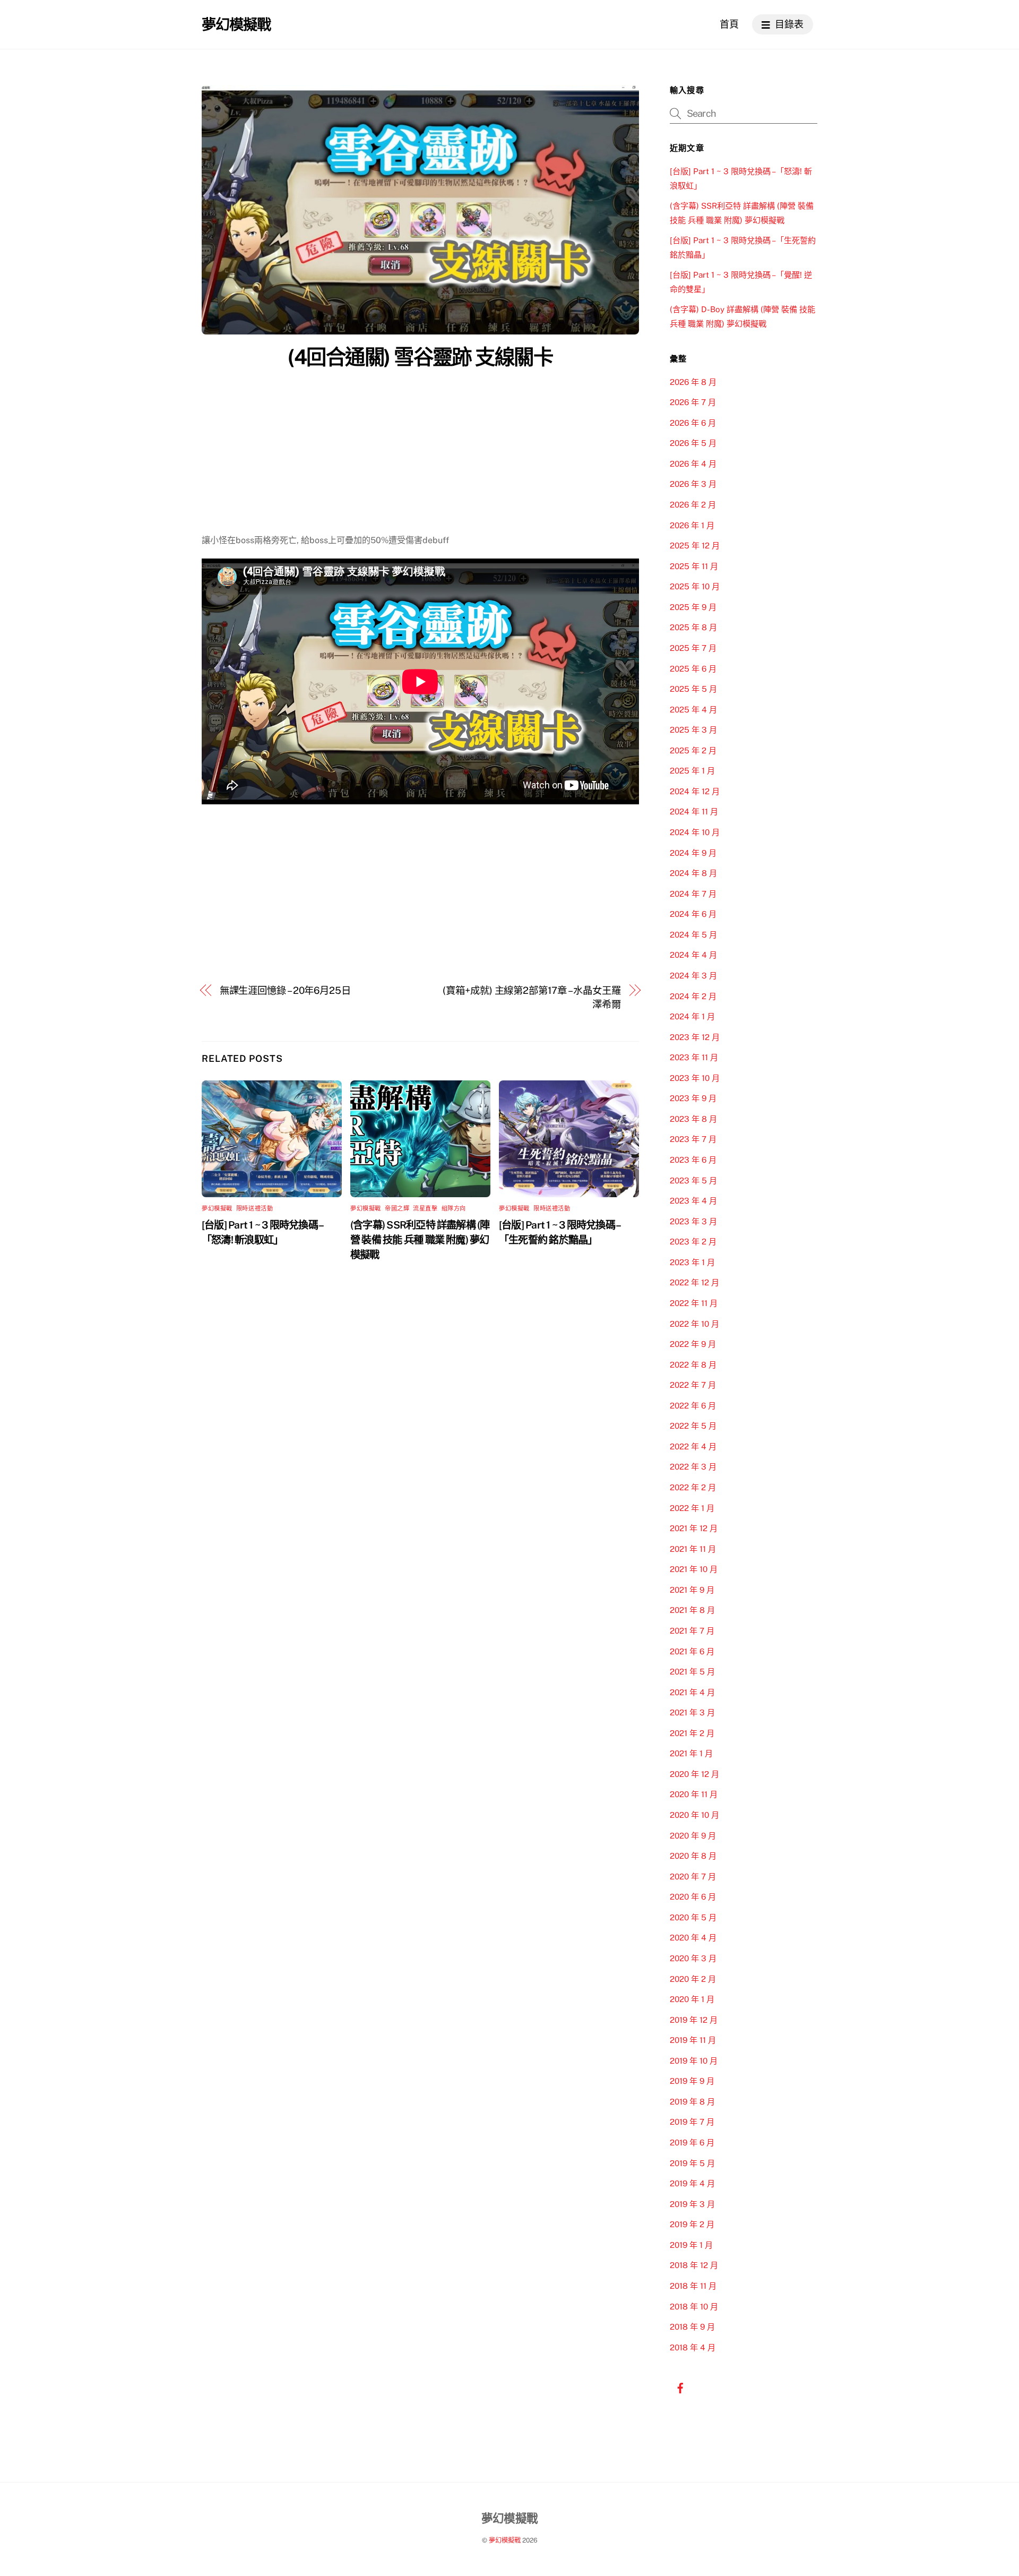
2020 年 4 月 (693, 1938)
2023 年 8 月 (693, 1119)
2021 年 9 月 (692, 1590)
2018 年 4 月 (693, 2347)
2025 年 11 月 (694, 566)
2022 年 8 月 (693, 1365)
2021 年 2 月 (692, 1733)
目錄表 (788, 24)
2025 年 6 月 (693, 669)
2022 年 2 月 (693, 1487)
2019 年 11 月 (693, 2040)
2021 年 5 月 (692, 1672)
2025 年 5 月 (693, 689)
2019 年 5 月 (692, 2163)
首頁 (729, 24)
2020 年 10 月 (694, 1815)
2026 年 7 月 (693, 402)
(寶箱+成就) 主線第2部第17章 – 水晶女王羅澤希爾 (532, 997)
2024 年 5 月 (693, 935)
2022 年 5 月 (693, 1426)
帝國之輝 (397, 1208)
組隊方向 (454, 1208)
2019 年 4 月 (692, 2183)
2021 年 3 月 (692, 1712)
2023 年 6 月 (693, 1160)
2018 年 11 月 (693, 2286)
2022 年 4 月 (693, 1446)
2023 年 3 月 (693, 1221)
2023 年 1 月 (692, 1262)
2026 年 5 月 (693, 443)
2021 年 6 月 (692, 1651)
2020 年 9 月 (693, 1836)
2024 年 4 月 (693, 955)
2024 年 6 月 (693, 914)
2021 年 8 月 (692, 1610)
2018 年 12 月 (694, 2265)
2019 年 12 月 (694, 2020)
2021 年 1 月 (691, 1753)
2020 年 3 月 (693, 1958)
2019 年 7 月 (692, 2122)
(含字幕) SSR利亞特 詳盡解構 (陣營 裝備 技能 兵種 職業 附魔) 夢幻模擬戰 (420, 1240)
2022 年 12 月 (694, 1282)
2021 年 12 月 (694, 1528)
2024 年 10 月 (695, 832)
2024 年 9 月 (693, 853)
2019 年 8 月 (692, 2102)
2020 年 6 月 (693, 1897)
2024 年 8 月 (693, 873)
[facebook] (680, 2387)
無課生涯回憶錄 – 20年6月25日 (285, 990)
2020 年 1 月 (692, 1999)
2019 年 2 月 (692, 2224)
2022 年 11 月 (694, 1303)
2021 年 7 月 (692, 1631)
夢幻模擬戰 (217, 1208)
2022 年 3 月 (693, 1467)
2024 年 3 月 (693, 976)
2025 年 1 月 (692, 771)
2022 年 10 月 (694, 1324)
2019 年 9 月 (692, 2081)
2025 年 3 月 (693, 730)
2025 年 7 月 (693, 648)
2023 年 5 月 (693, 1180)
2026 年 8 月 (693, 382)
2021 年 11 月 (693, 1549)
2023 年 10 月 (695, 1078)
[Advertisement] (420, 454)
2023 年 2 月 (693, 1242)
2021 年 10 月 (694, 1569)
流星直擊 (425, 1208)
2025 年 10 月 (695, 586)
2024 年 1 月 (692, 1016)
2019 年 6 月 (692, 2143)
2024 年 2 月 (693, 996)
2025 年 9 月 (693, 607)
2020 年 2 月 (693, 1979)
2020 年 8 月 (693, 1856)
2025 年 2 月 (693, 750)
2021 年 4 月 (692, 1692)
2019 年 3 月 (692, 2204)
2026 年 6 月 (693, 423)
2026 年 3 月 (693, 484)
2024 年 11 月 (694, 812)
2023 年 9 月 (693, 1098)
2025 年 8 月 (693, 627)
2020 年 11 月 (694, 1794)
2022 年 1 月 (692, 1508)
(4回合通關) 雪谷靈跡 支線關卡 (420, 357)
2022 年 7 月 (693, 1385)
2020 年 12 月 (694, 1774)
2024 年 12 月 (695, 791)
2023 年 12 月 (695, 1037)
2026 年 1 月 (692, 525)
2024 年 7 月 (693, 894)
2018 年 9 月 (692, 2327)
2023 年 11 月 (694, 1057)
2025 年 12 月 (695, 546)
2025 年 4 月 (693, 710)
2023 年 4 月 (693, 1201)
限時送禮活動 (254, 1208)
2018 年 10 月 (694, 2307)
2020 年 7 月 (693, 1877)
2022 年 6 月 (693, 1406)
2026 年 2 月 (693, 505)
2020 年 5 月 (693, 1917)
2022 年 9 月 (693, 1344)
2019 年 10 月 (694, 2061)
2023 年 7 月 (693, 1139)
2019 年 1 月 (691, 2245)
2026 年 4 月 (693, 464)
